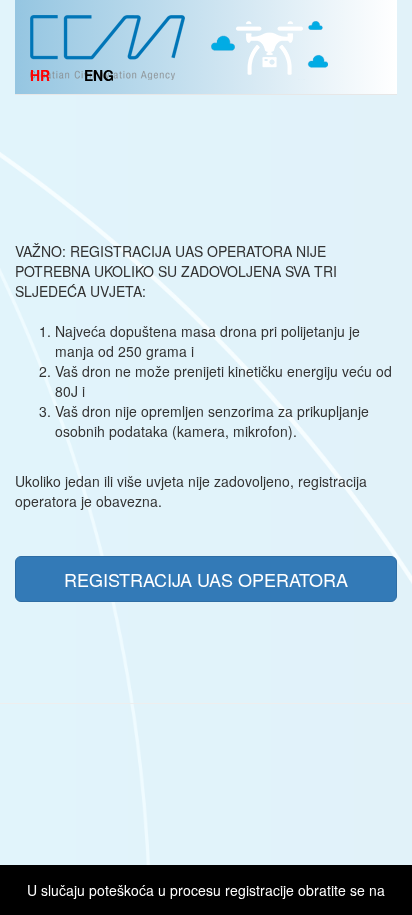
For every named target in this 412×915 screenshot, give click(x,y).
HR (40, 75)
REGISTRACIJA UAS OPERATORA (206, 579)
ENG (99, 75)
